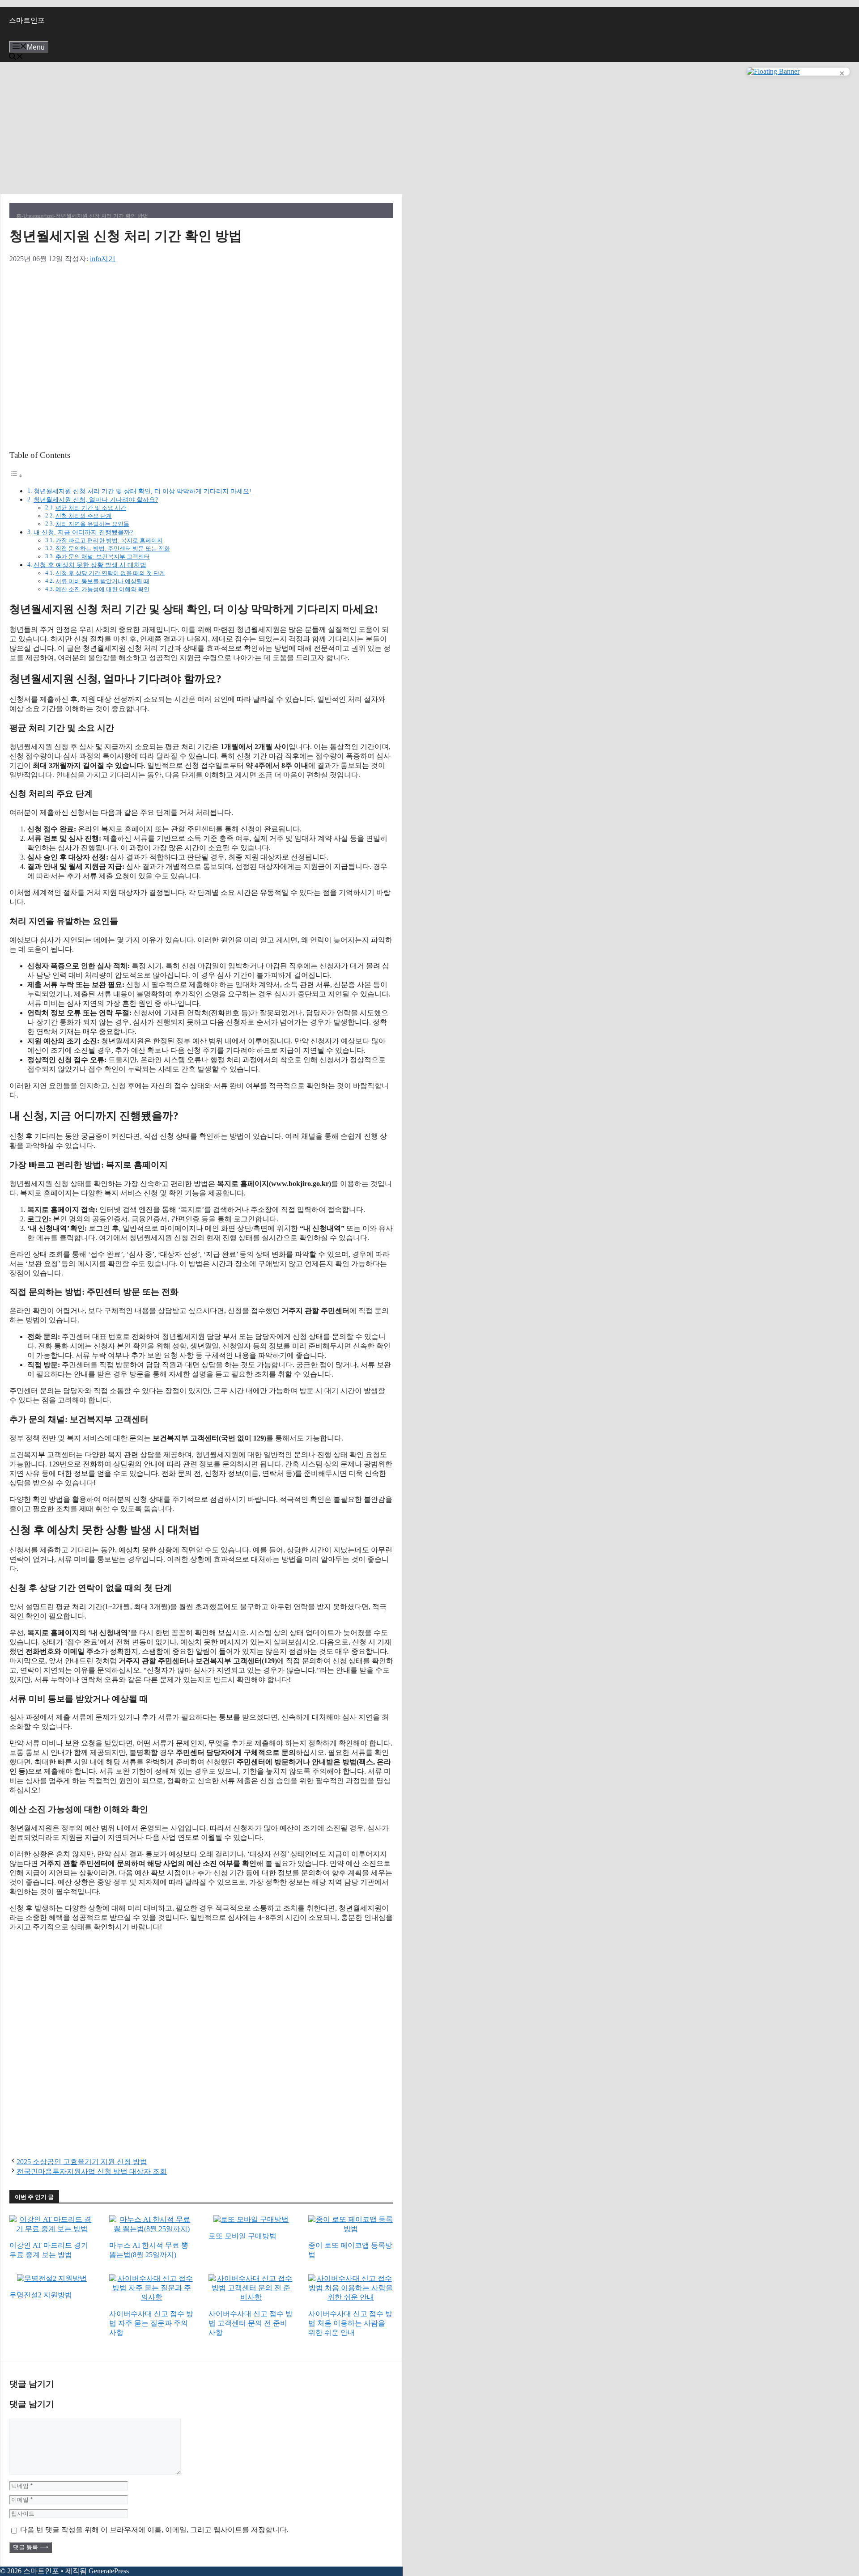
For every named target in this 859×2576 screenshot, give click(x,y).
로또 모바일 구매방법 (242, 2236)
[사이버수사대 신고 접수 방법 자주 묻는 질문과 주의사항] (152, 2298)
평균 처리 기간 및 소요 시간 (91, 508)
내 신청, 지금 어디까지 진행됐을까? (83, 532)
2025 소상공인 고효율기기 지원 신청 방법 (82, 2162)
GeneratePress (109, 2571)
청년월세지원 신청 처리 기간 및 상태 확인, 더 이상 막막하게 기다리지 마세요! (142, 491)
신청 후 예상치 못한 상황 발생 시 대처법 (90, 565)
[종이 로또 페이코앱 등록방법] (351, 2230)
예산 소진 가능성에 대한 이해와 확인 (102, 589)
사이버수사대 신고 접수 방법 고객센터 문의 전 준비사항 (251, 2323)
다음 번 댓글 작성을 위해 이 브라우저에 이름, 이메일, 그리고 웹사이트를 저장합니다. (154, 2530)
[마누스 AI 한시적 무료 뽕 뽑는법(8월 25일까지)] (152, 2230)
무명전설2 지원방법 (41, 2295)
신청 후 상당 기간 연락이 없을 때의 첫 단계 (110, 573)
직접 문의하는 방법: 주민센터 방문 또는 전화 (113, 549)
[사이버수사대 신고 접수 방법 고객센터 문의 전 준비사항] (251, 2298)
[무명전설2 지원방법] (52, 2279)
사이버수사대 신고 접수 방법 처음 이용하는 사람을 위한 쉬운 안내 (350, 2323)
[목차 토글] (16, 476)
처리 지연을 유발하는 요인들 (92, 524)
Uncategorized (38, 216)
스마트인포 (27, 20)
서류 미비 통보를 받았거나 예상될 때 (102, 581)
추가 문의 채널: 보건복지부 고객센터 (103, 557)
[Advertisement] (201, 128)
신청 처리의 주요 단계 (84, 516)
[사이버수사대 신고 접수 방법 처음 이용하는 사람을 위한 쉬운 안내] (351, 2298)
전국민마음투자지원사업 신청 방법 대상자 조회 (92, 2171)
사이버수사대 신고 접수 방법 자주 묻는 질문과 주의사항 (151, 2323)
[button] (16, 57)
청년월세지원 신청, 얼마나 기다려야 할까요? (96, 500)
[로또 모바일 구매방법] (251, 2220)
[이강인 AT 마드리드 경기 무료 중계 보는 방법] (52, 2230)
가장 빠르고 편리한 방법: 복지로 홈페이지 (109, 540)
